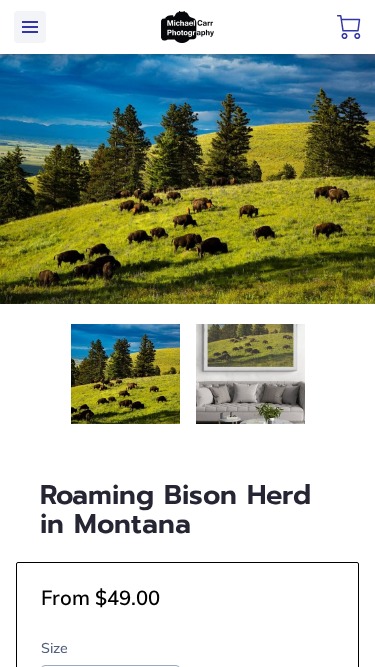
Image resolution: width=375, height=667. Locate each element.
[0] (349, 27)
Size (54, 648)
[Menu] (30, 27)
